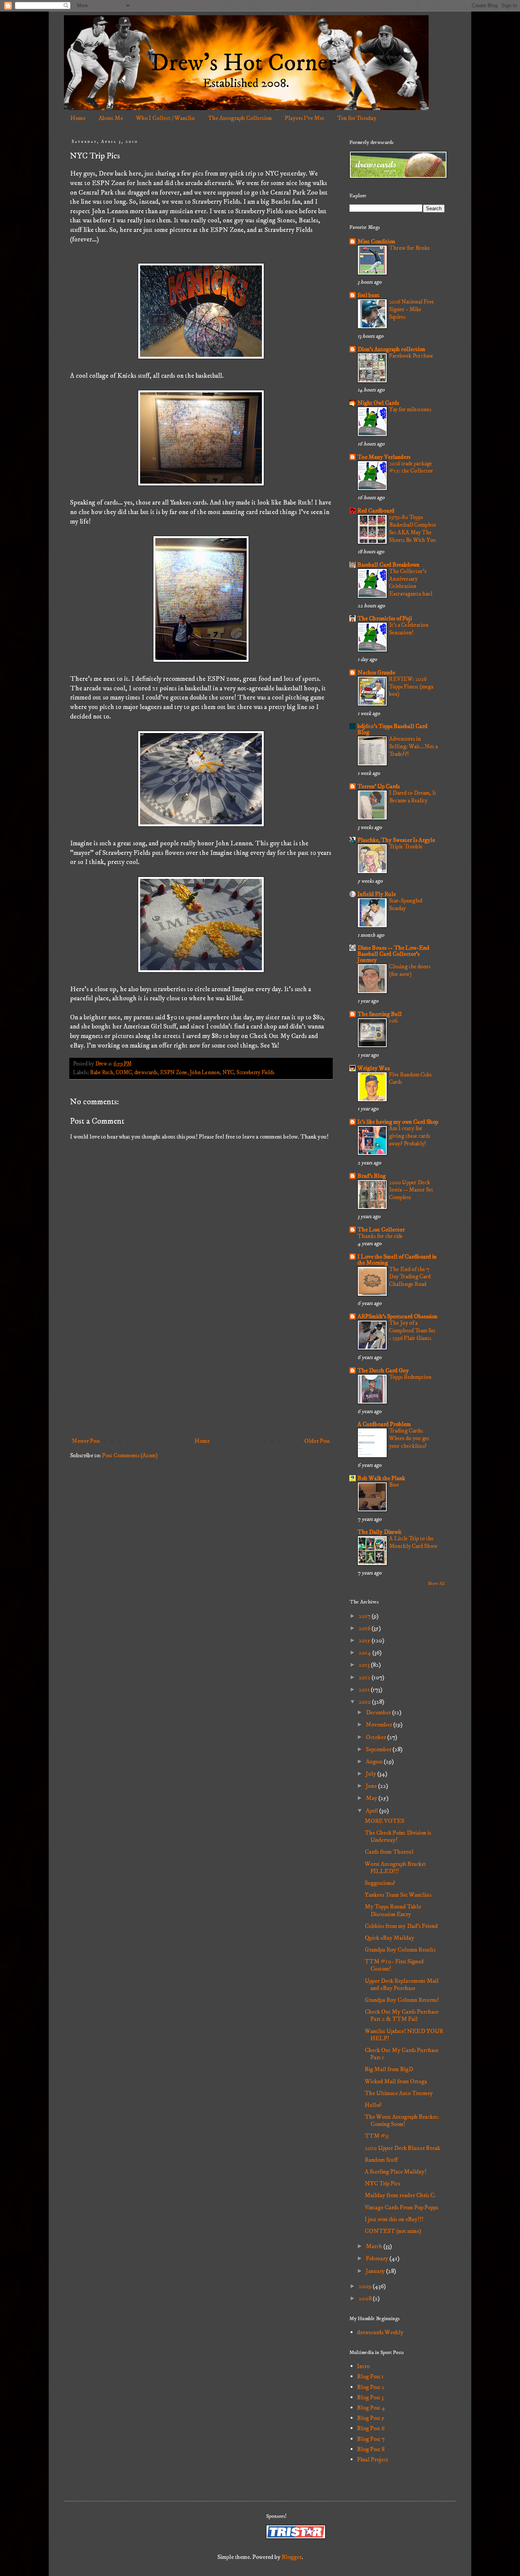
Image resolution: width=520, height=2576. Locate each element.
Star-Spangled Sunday (406, 905)
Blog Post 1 (370, 2376)
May (372, 1798)
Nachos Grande (376, 672)
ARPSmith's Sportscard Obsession (397, 1316)
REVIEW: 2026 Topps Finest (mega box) (411, 687)
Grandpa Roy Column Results (400, 1950)
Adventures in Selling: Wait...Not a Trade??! (413, 747)
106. (394, 1021)
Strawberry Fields (255, 1073)
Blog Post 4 (371, 2408)
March (375, 2246)
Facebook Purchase (411, 356)
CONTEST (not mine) (393, 2231)
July (372, 1774)
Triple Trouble (406, 847)
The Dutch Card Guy (383, 1370)
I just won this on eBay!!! (394, 2219)
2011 (365, 1690)
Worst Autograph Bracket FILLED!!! (395, 1868)
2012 (365, 1677)
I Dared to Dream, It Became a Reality (413, 797)
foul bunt (368, 295)
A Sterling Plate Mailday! (396, 2172)
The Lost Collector (381, 1230)
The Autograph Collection (240, 118)
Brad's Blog (372, 1176)
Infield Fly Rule (377, 894)
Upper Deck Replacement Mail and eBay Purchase (402, 1984)
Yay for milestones (410, 410)
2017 (365, 1616)
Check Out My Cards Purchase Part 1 (402, 2054)
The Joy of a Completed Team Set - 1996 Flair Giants (412, 1331)
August (375, 1762)
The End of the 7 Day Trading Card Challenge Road (410, 1277)
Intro (363, 2366)
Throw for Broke (409, 248)
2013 (365, 1665)
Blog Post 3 (370, 2397)
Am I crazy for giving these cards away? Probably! (410, 1136)
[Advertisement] (201, 1371)
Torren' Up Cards (379, 786)
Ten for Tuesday (357, 118)
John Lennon (205, 1073)
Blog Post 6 (371, 2428)
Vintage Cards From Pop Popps (401, 2207)
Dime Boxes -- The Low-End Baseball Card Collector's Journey (393, 954)
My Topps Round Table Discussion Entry (393, 1910)
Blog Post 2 (371, 2387)
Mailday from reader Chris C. (400, 2195)
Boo (394, 1485)
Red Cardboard (376, 511)
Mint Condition (376, 241)
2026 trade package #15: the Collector (411, 467)
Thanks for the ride (380, 1236)
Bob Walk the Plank (381, 1478)
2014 (365, 1653)
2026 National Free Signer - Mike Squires (412, 309)
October (376, 1737)
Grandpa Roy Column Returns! (402, 2000)
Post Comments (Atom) (130, 1455)
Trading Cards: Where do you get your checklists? (409, 1438)
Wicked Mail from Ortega (396, 2081)
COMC (124, 1073)
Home (78, 118)
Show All (436, 1583)
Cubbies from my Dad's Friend (401, 1926)
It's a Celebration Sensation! (409, 629)
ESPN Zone (174, 1073)
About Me (111, 118)
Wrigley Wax (374, 1068)
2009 (366, 2286)
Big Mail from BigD (389, 2069)
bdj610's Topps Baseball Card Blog (392, 729)
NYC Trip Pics (382, 2183)
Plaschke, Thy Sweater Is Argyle (396, 840)
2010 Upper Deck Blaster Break (402, 2148)
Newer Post (86, 1441)
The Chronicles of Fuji (385, 618)
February (378, 2258)
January (376, 2271)
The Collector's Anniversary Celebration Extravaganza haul (411, 583)
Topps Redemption (410, 1377)
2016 (365, 1628)
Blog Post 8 (371, 2449)
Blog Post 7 (371, 2439)
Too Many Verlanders (384, 457)
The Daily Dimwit (380, 1532)
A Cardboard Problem (384, 1424)
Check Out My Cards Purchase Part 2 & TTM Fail (402, 2015)
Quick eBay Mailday (389, 1938)
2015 (365, 1640)
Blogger (292, 2557)
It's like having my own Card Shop (398, 1122)
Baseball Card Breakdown (388, 565)
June (372, 1786)
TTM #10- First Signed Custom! (394, 1965)
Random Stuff (381, 2160)
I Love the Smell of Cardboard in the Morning (397, 1260)
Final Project (373, 2459)
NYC (228, 1073)
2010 (365, 1702)
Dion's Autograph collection (391, 349)
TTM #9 (377, 2136)
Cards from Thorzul (389, 1852)
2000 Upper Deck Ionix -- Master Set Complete (411, 1190)
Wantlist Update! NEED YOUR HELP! (404, 2035)
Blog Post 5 (371, 2418)
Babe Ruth (102, 1073)
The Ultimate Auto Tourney (399, 2093)
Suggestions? (380, 1883)
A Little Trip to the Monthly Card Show (413, 1542)
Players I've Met (305, 118)
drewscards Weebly (380, 2332)
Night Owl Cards (378, 403)
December (379, 1712)
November (380, 1725)
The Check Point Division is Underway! (398, 1836)
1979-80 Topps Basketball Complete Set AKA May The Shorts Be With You (413, 529)
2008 (366, 2298)
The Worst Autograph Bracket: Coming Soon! (402, 2120)
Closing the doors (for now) (410, 970)
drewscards (146, 1073)
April (372, 1811)
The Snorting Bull (380, 1014)
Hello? (373, 2105)
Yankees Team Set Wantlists (398, 1895)
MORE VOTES (384, 1821)
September (379, 1749)
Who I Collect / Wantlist (165, 118)
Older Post (317, 1441)
